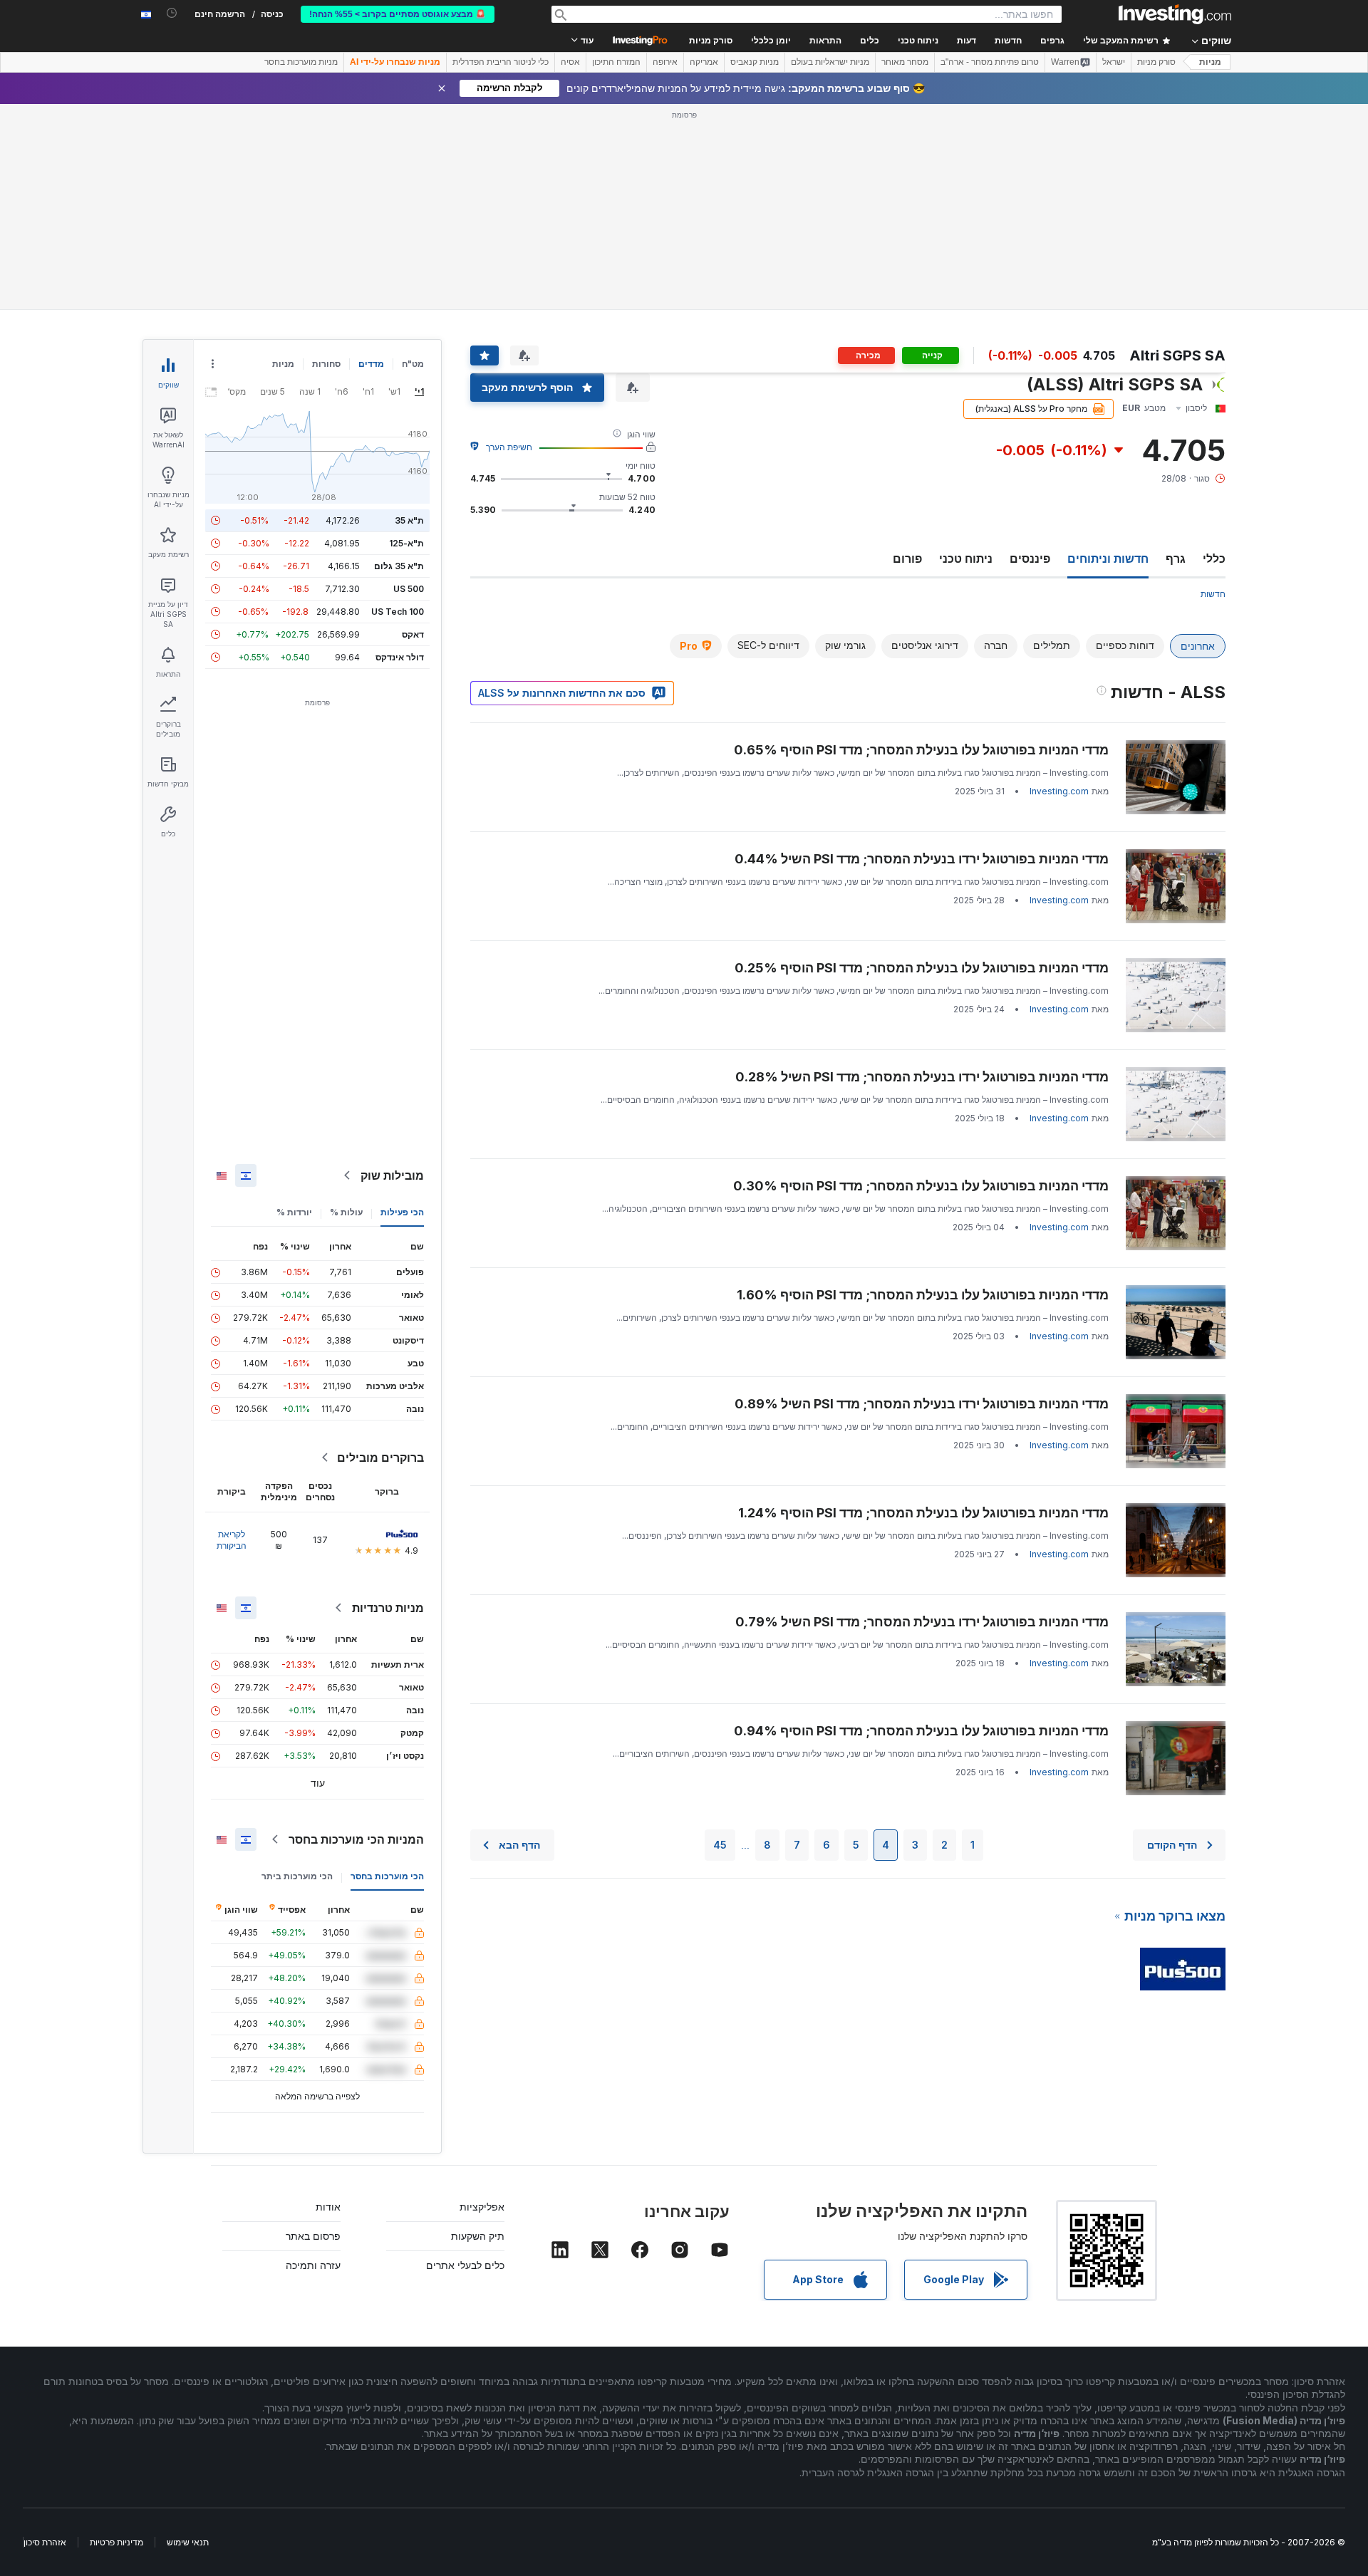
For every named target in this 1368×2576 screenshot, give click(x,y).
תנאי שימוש (188, 2542)
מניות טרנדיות (388, 1608)
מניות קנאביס (755, 62)
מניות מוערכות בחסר (301, 62)
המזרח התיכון (616, 62)
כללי (1214, 559)
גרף (1176, 559)
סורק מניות (711, 41)
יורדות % (294, 1212)
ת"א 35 (409, 520)
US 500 (409, 589)
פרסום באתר (313, 2236)
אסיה (570, 62)
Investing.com (1059, 791)
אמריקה (704, 62)
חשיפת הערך (509, 447)
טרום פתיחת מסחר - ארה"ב (990, 62)
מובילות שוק (392, 1175)
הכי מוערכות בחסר (387, 1876)
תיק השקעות (478, 2236)
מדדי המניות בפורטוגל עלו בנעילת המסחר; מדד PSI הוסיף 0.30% (921, 1186)
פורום (907, 559)
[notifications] (172, 13)
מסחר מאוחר (905, 62)
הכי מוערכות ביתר (297, 1876)
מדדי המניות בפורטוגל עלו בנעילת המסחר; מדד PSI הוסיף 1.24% (923, 1513)
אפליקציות (482, 2207)
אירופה (665, 62)
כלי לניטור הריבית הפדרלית (501, 62)
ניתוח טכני (966, 559)
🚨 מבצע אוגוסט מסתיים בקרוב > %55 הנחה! (398, 14)
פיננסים (1030, 559)
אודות (328, 2207)
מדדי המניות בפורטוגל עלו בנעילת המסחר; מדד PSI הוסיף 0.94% (921, 1731)
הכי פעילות (402, 1212)
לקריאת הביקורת (232, 1540)
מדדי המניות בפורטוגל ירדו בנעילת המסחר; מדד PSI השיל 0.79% (922, 1622)
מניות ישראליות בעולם (830, 62)
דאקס (413, 634)
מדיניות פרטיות (116, 2542)
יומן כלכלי (771, 41)
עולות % (346, 1212)
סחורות (326, 364)
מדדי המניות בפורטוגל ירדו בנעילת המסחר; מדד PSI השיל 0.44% (922, 859)
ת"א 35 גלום (399, 566)
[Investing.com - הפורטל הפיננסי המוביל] (1175, 14)
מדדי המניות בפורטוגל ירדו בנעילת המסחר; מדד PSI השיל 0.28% (922, 1077)
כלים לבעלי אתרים (465, 2265)
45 (720, 1845)
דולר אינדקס (400, 657)
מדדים (371, 364)
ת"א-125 (406, 543)
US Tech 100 (398, 612)
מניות (1210, 62)
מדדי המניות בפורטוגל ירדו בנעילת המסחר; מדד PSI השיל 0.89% (922, 1404)
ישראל (1114, 62)
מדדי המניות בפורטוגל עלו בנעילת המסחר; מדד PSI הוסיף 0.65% (921, 750)
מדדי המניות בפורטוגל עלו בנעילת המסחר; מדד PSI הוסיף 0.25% (922, 968)
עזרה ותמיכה (313, 2265)
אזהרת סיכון (45, 2542)
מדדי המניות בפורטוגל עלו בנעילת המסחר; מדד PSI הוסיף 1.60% (923, 1295)
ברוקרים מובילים (380, 1458)
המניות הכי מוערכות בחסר (356, 1839)
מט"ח (413, 364)
